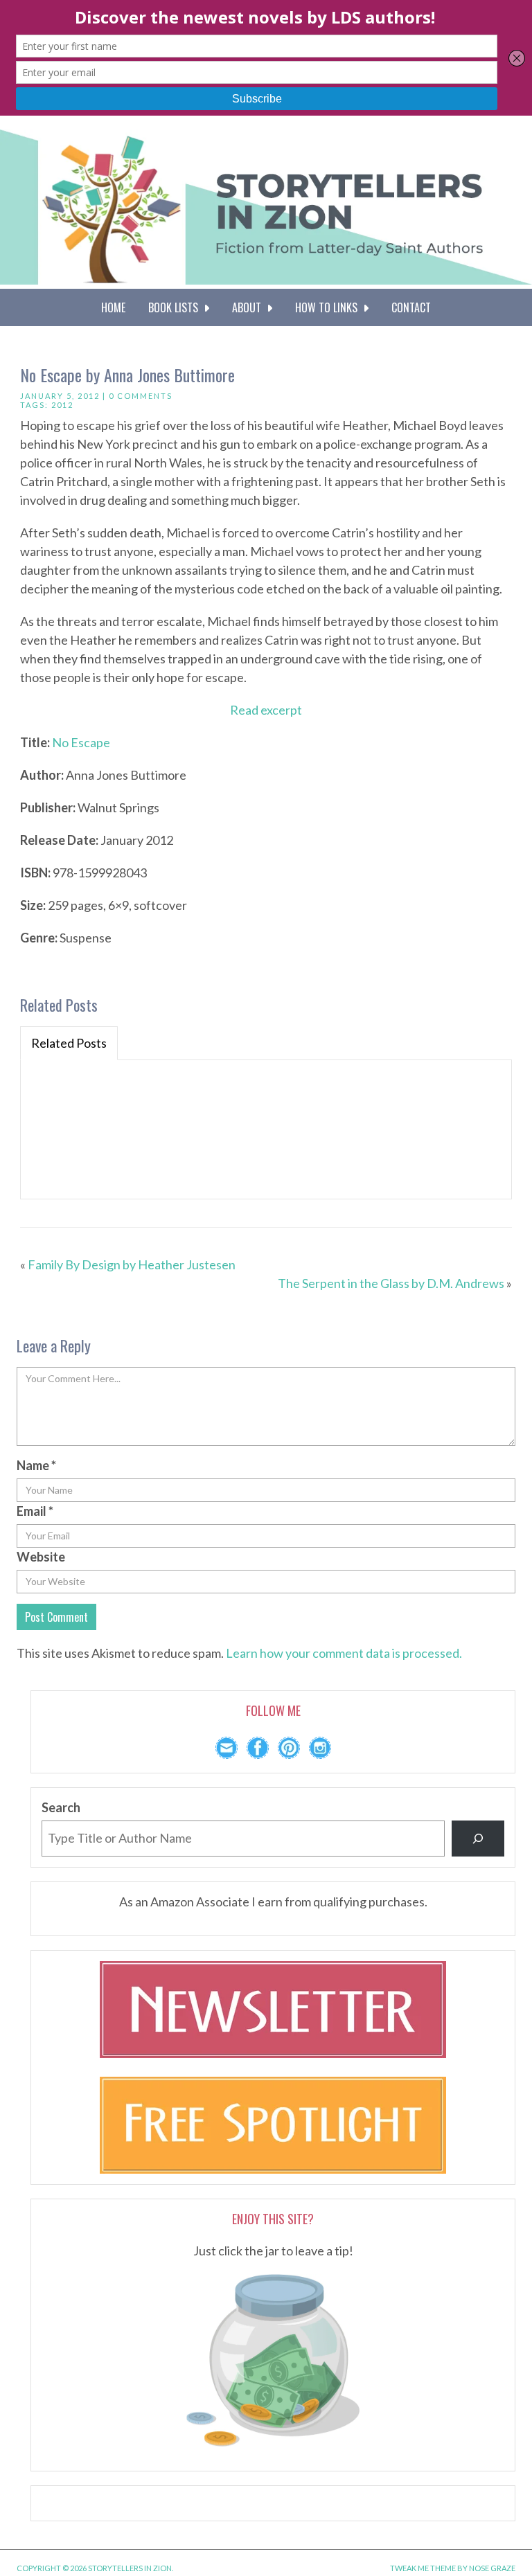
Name (36, 1465)
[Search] (478, 1839)
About (249, 307)
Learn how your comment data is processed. (344, 1653)
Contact (411, 307)
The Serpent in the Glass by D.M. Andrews (391, 1283)
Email (35, 1511)
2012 (62, 405)
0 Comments (141, 396)
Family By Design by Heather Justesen (132, 1264)
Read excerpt (266, 710)
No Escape (81, 742)
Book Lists (176, 307)
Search (61, 1807)
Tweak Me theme (423, 2568)
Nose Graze (492, 2568)
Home (113, 307)
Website (41, 1557)
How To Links (329, 307)
